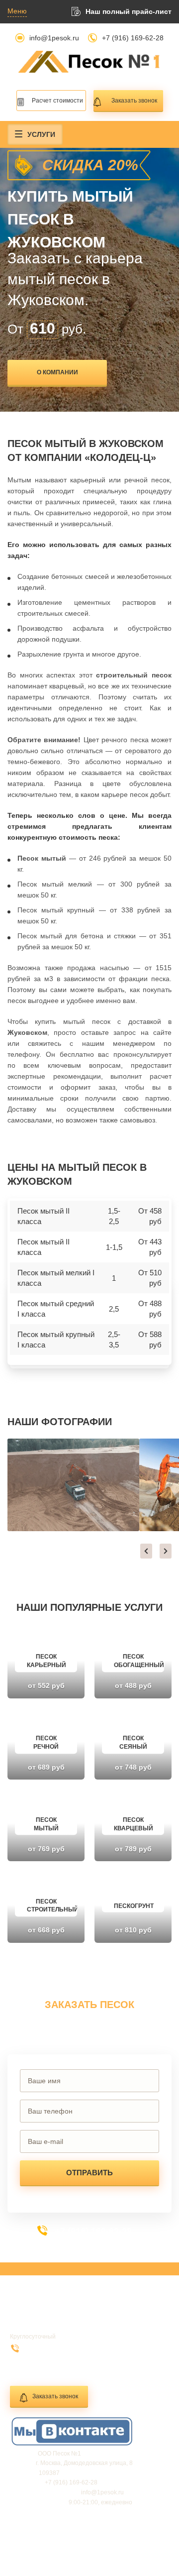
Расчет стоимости (57, 101)
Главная (30, 2313)
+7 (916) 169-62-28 (133, 38)
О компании (57, 372)
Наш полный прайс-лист (129, 11)
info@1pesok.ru (54, 38)
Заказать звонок (134, 101)
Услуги (41, 134)
